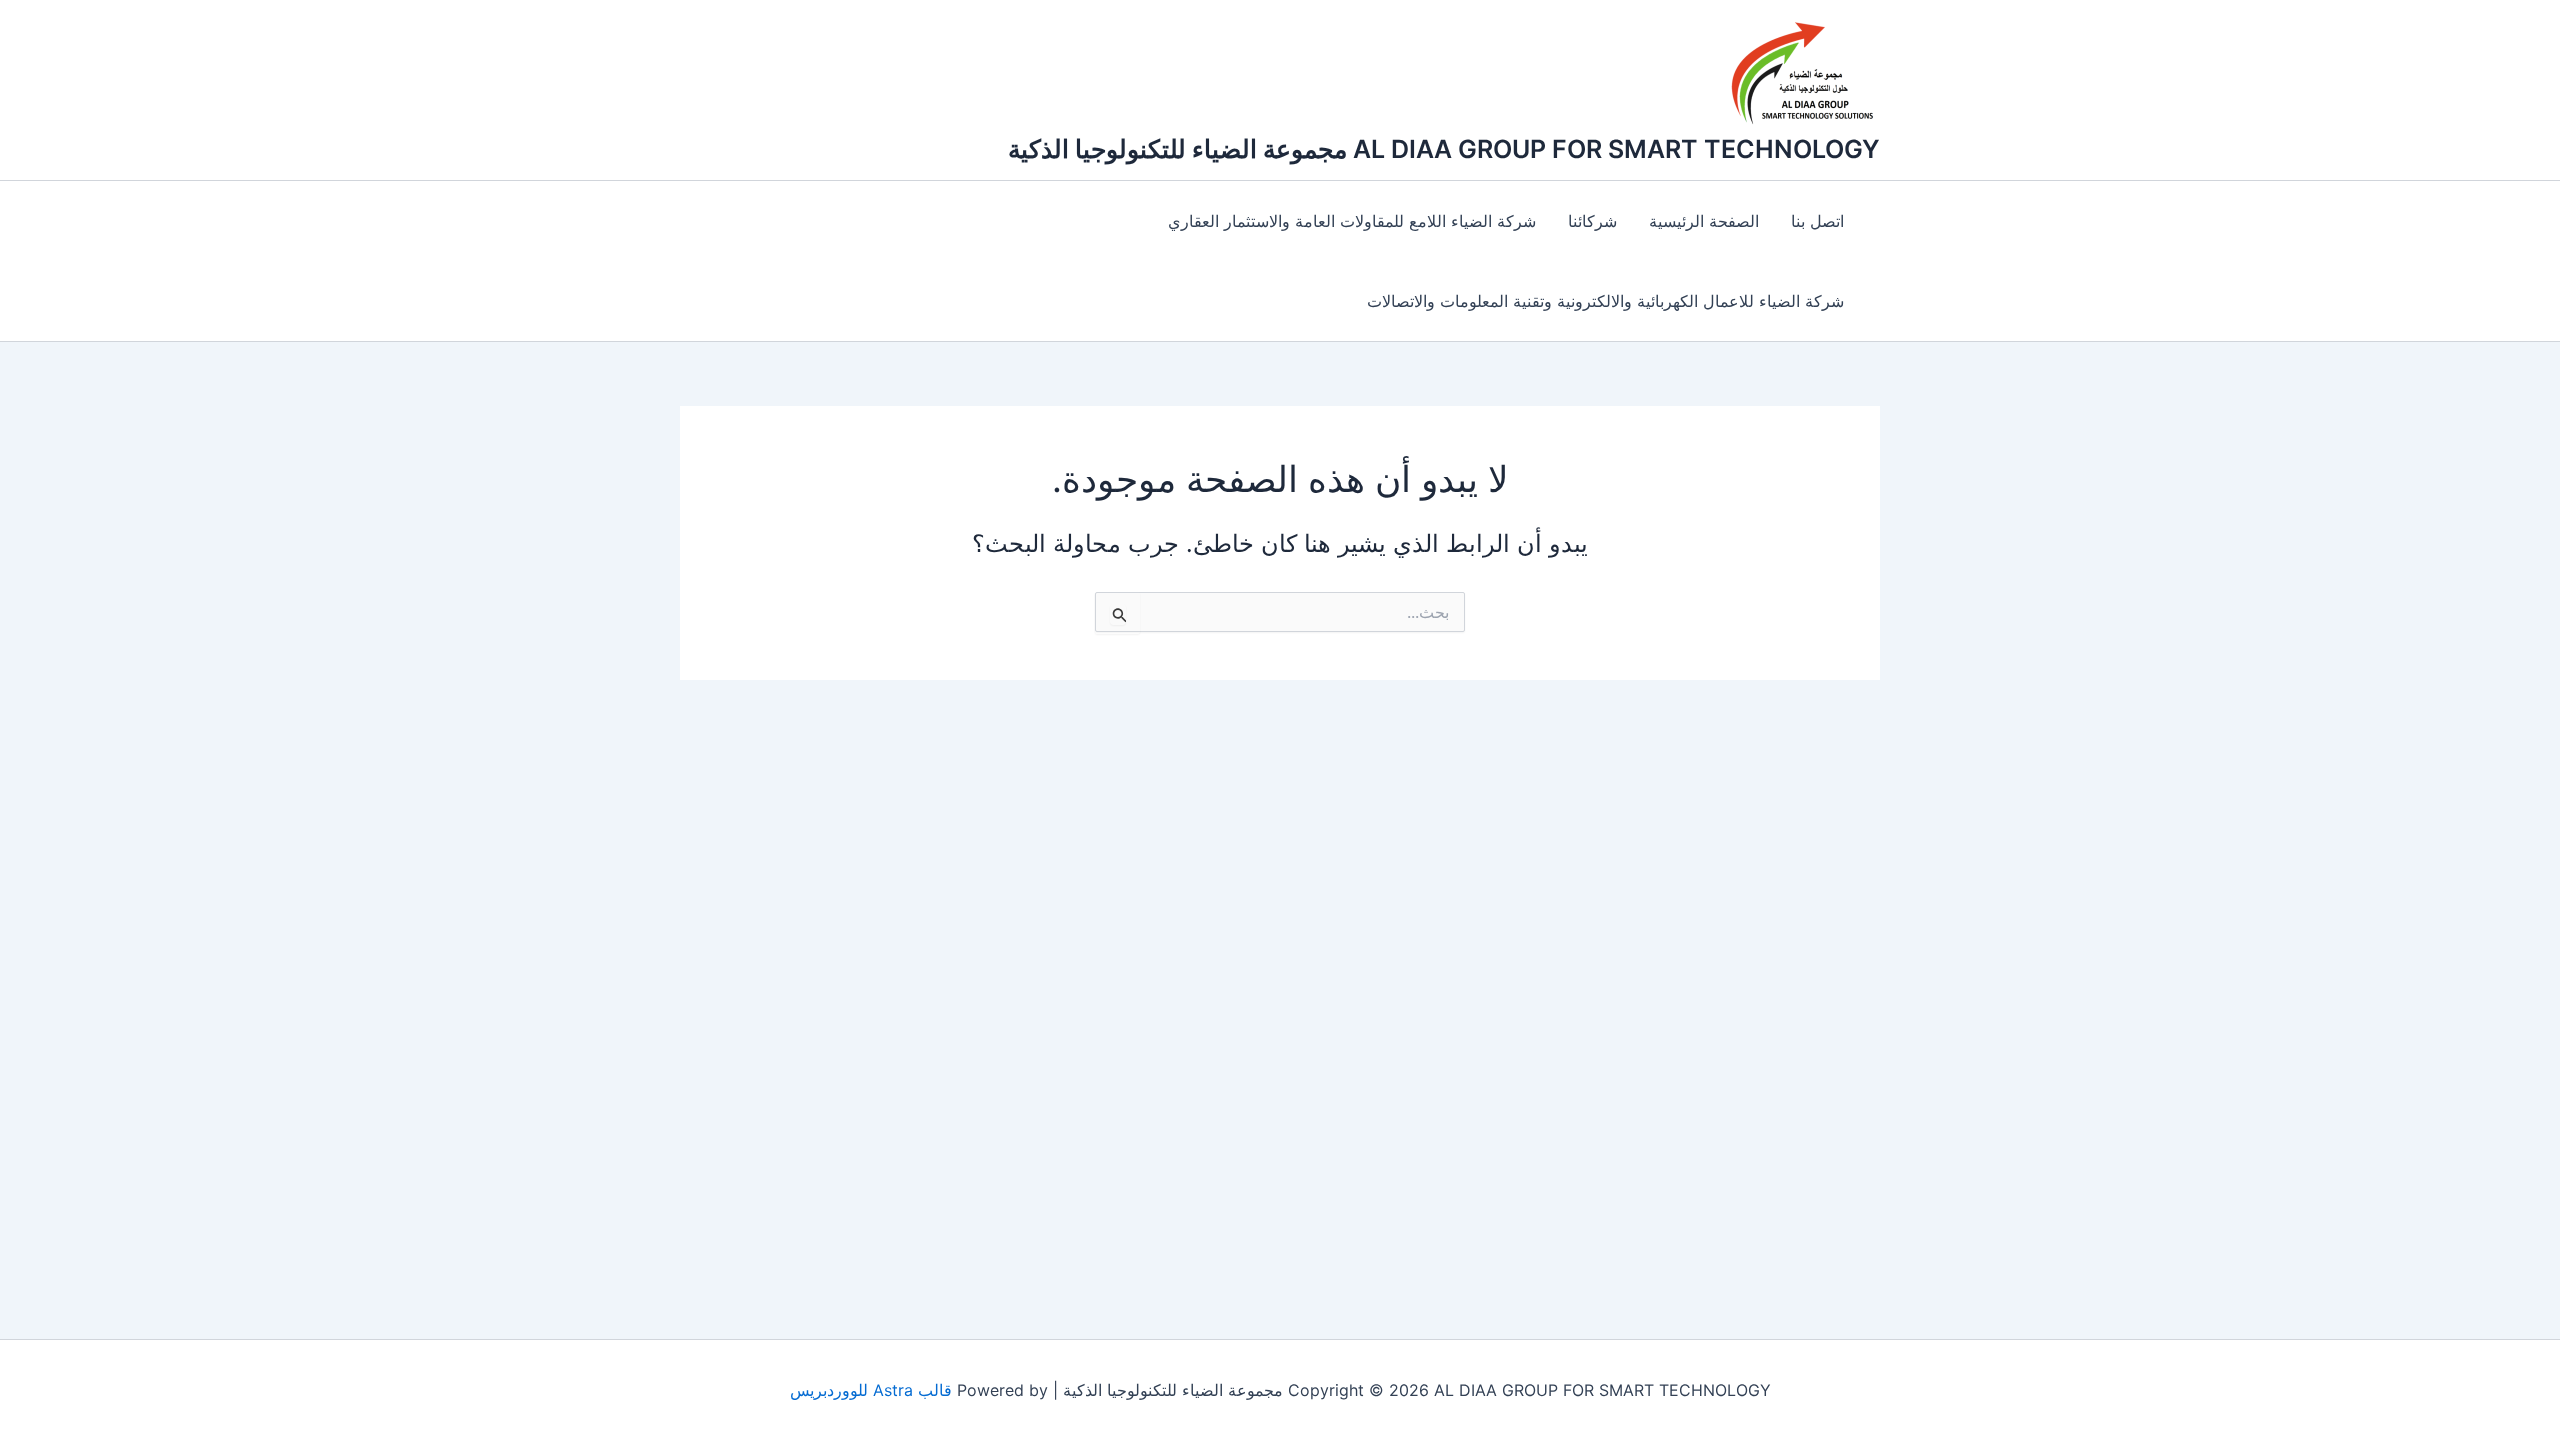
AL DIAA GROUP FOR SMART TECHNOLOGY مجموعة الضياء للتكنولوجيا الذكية (1444, 149)
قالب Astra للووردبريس (871, 1390)
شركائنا (1592, 221)
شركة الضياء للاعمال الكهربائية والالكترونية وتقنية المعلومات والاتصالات (1605, 301)
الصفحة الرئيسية (1704, 221)
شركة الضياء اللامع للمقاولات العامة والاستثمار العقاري (1352, 221)
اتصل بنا (1817, 221)
